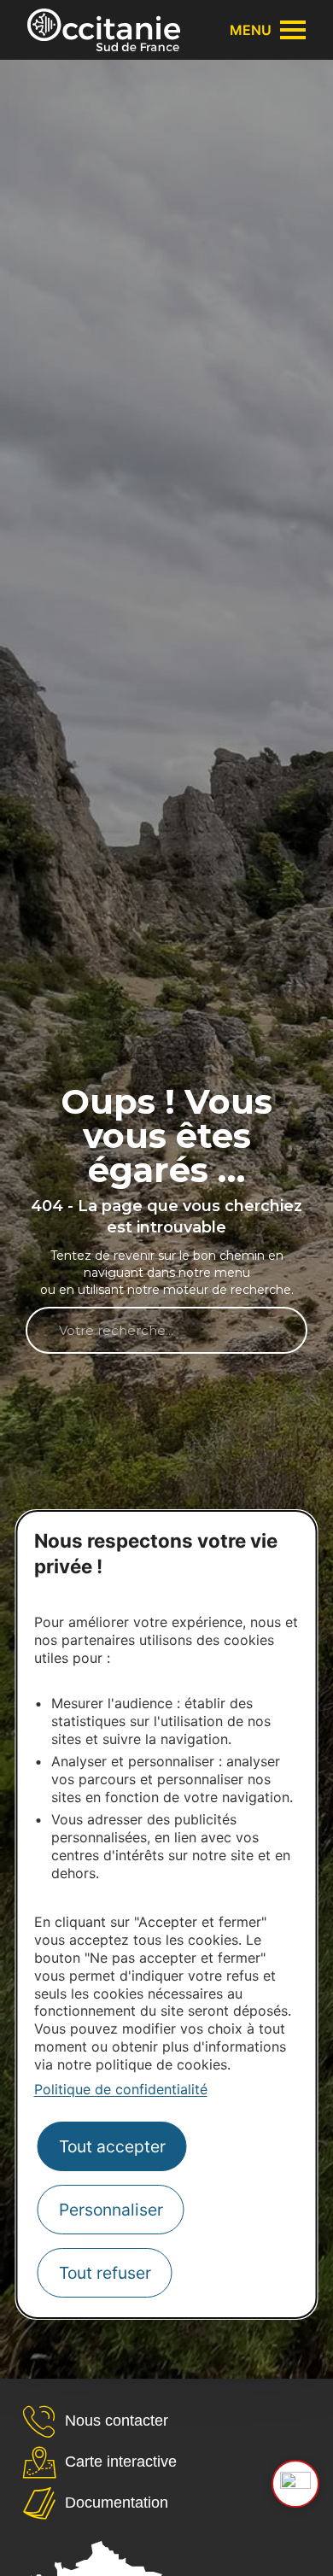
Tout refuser (105, 2273)
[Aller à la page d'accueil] (104, 30)
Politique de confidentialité (121, 2089)
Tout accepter (112, 2146)
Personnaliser (111, 2210)
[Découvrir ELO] (295, 2484)
